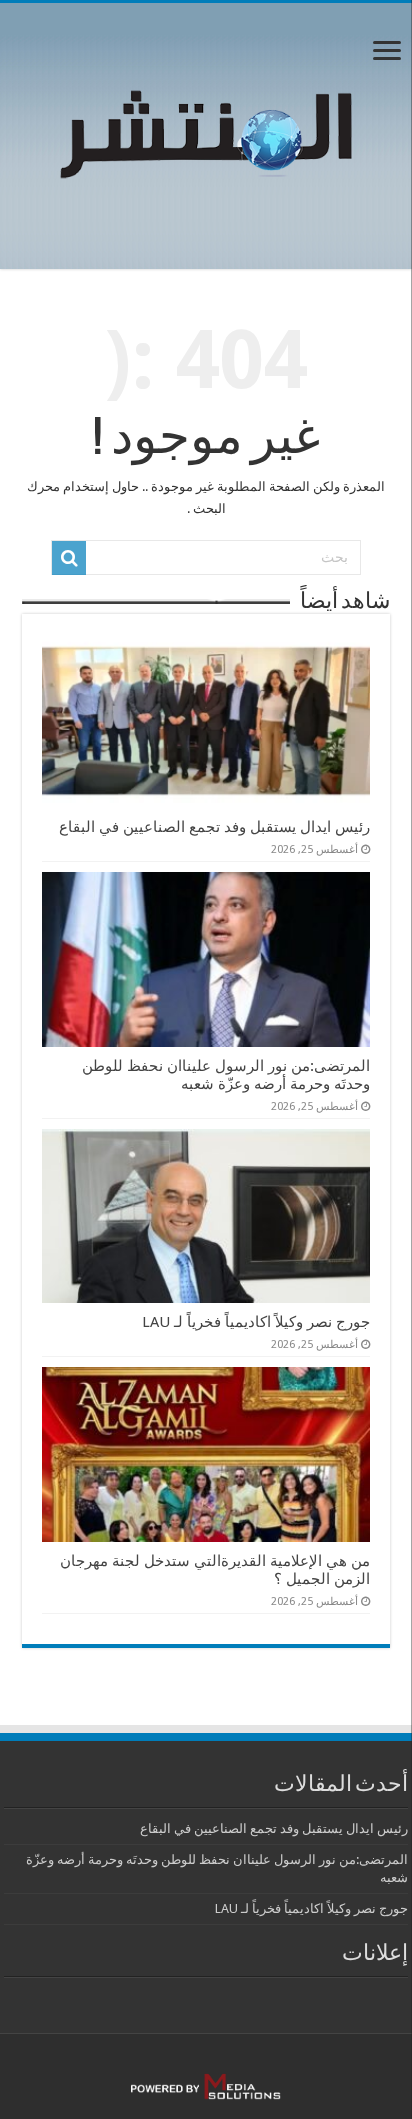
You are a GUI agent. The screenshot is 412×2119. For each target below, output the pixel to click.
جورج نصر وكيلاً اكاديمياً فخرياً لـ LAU (256, 1322)
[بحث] (69, 558)
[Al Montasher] (206, 132)
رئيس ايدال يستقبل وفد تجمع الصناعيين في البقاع (214, 827)
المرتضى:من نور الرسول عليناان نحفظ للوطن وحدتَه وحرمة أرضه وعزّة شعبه (226, 1075)
